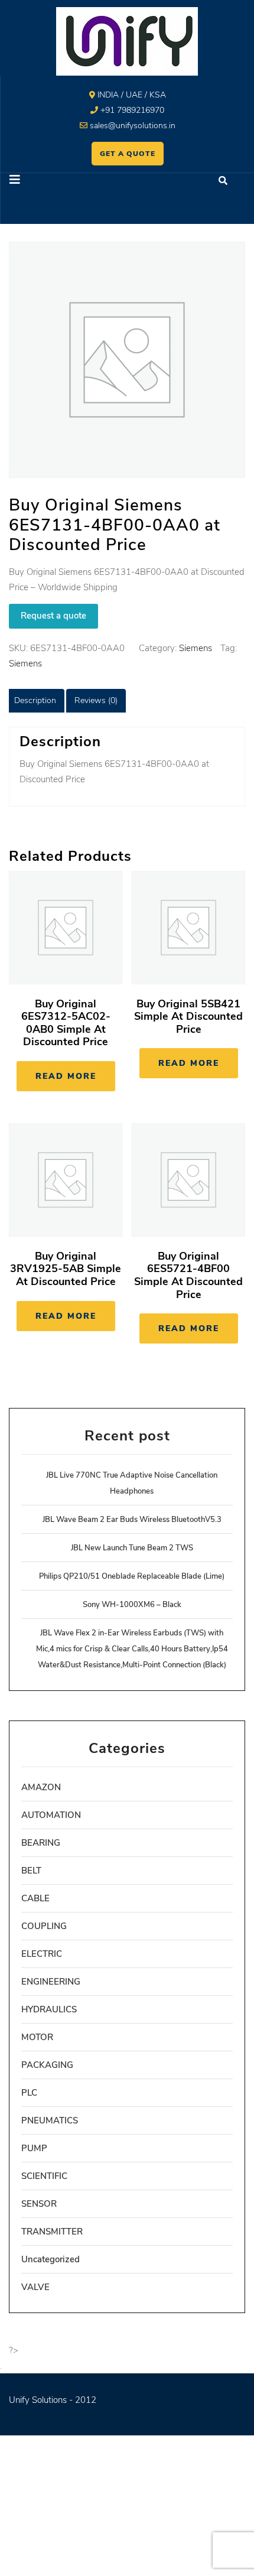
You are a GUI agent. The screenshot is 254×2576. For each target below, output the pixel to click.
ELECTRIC (42, 1954)
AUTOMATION (51, 1815)
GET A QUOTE (128, 154)
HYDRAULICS (49, 2009)
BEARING (41, 1843)
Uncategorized (51, 2259)
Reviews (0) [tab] (96, 700)
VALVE (35, 2287)
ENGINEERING (51, 1982)
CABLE (35, 1898)
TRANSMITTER (52, 2232)
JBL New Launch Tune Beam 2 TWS (132, 1548)
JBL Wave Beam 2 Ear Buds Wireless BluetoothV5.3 (132, 1520)
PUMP (34, 2148)
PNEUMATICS (50, 2120)
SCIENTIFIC (44, 2176)
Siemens (196, 648)
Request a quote (53, 616)
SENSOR (39, 2204)
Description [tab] (35, 700)
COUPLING (44, 1926)
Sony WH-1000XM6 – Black (132, 1605)
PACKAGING (47, 2065)
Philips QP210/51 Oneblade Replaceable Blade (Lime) (132, 1576)
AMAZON (41, 1787)
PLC (29, 2093)
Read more (66, 1076)
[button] (64, 181)
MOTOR (37, 2037)
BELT (31, 1871)
